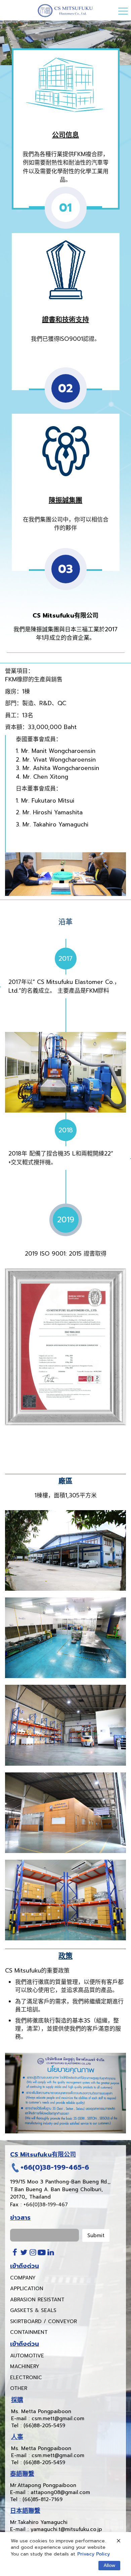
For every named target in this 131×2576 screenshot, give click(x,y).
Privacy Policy (94, 2554)
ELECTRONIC (26, 2378)
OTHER (19, 2388)
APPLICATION (27, 2289)
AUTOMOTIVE (27, 2356)
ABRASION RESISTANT (37, 2300)
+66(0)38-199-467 (46, 2205)
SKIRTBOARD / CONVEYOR (43, 2321)
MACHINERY (25, 2366)
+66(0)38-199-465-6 (55, 2167)
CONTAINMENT (29, 2332)
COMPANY (23, 2278)
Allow (109, 2565)
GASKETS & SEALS (33, 2310)
